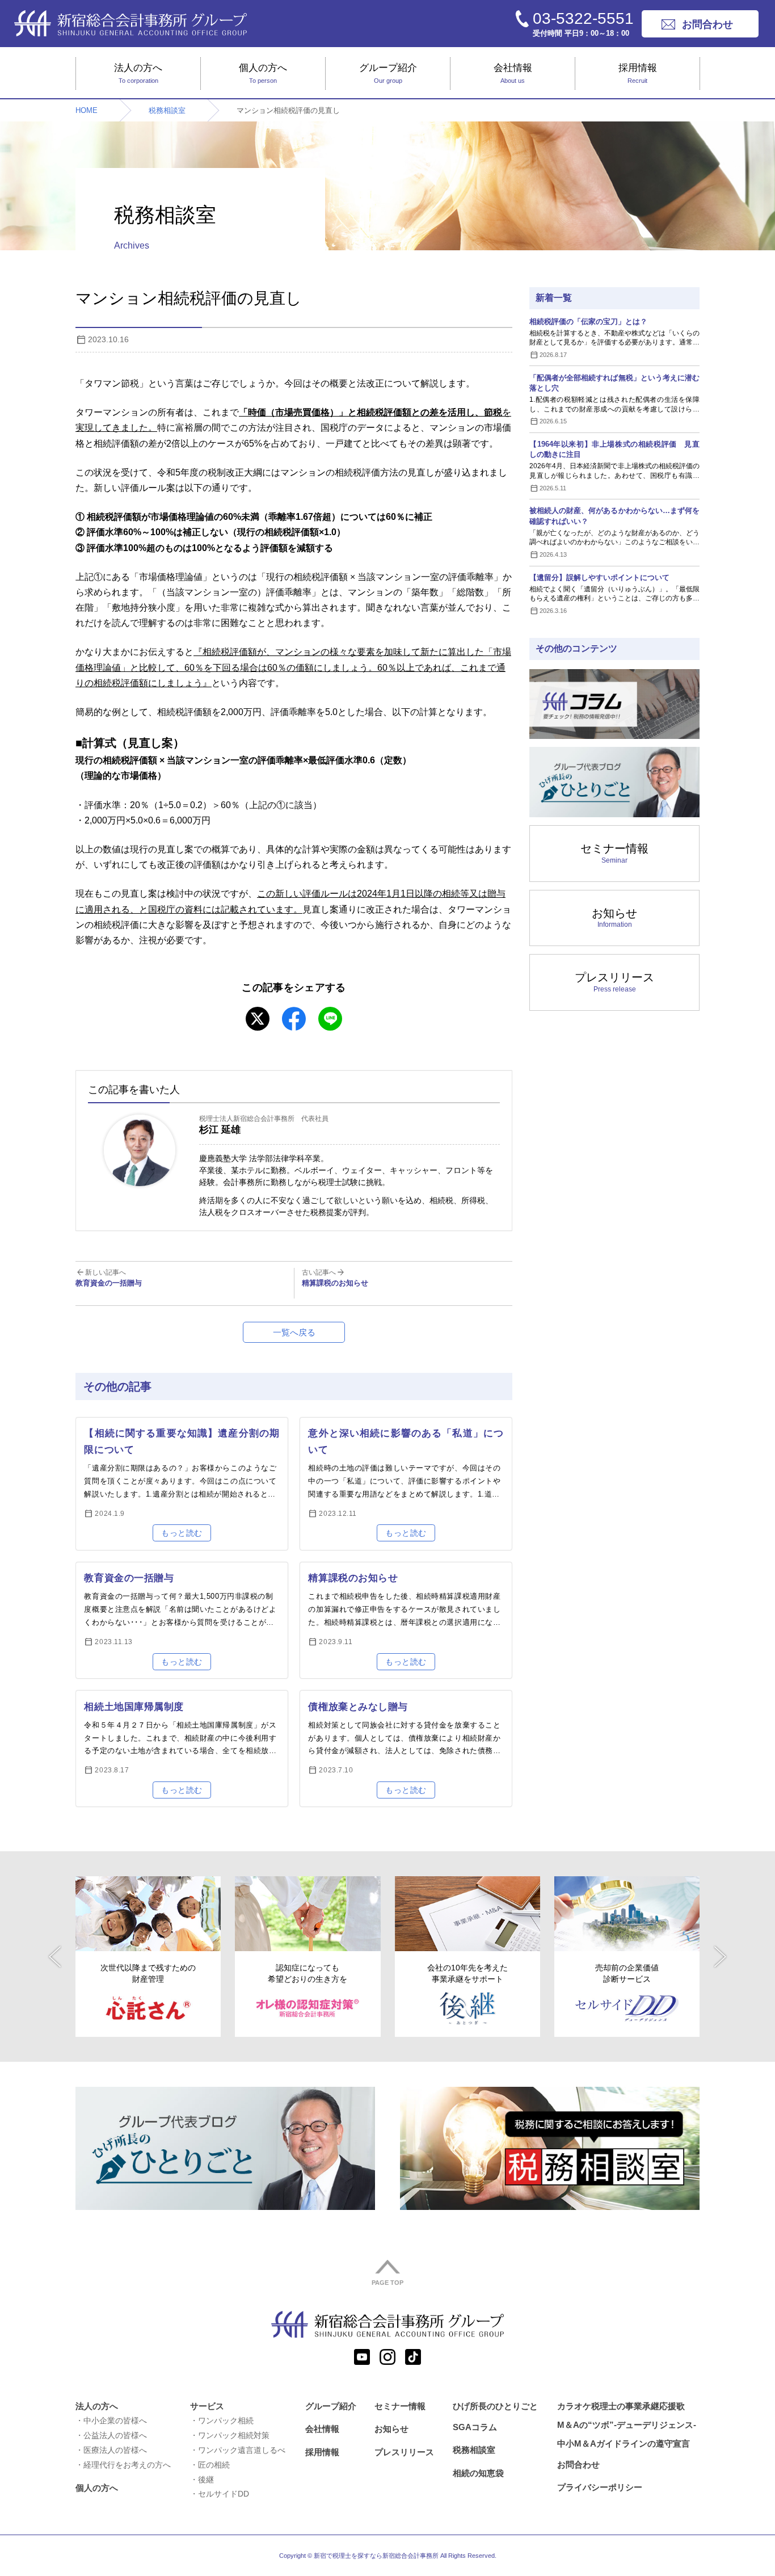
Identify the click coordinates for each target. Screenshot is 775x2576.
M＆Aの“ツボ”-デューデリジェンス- (627, 2425)
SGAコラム (475, 2427)
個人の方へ (263, 73)
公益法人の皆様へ (115, 2435)
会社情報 (513, 73)
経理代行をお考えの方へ (127, 2465)
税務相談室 (167, 110)
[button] (55, 1957)
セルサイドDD (224, 2494)
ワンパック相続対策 (234, 2435)
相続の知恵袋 (478, 2473)
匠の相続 (214, 2465)
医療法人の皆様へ (115, 2450)
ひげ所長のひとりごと (495, 2406)
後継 (206, 2480)
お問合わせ (578, 2464)
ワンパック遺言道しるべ (242, 2450)
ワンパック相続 (226, 2420)
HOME (87, 110)
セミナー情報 (614, 853)
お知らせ (614, 918)
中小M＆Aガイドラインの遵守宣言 (624, 2443)
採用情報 (638, 73)
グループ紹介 (388, 73)
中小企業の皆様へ (115, 2420)
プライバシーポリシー (600, 2487)
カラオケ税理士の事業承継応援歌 (621, 2406)
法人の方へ (138, 73)
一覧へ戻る (294, 1332)
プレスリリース (614, 982)
